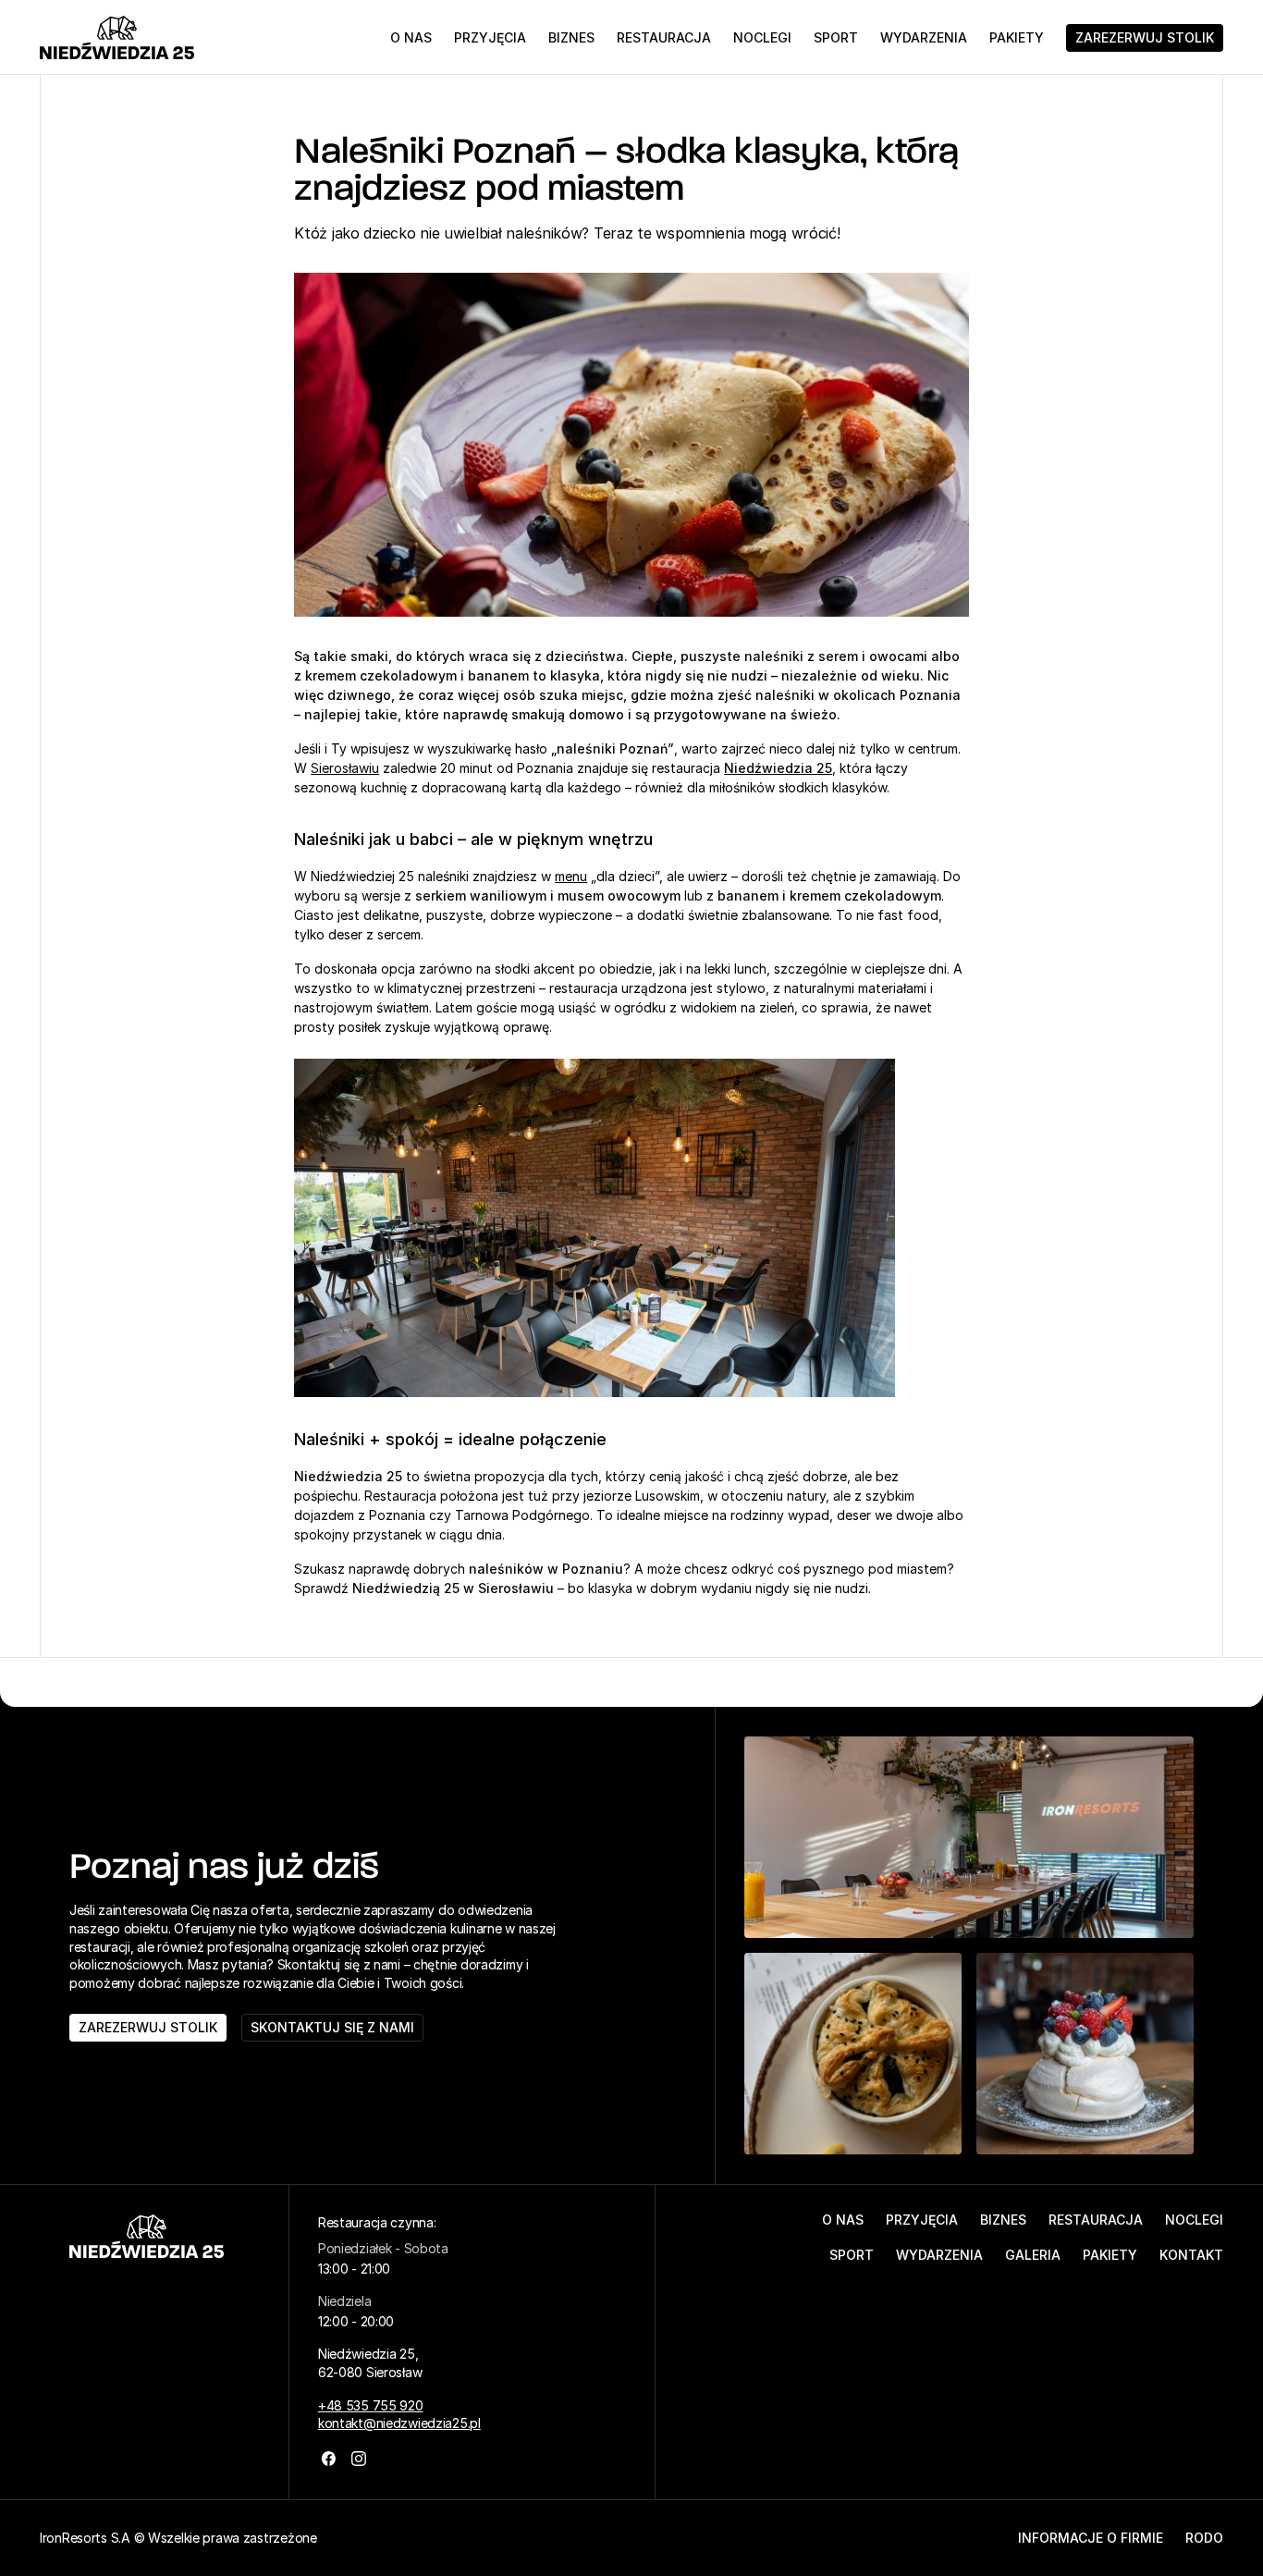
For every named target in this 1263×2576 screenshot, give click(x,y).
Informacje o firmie (1091, 2538)
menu (571, 876)
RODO (1204, 2538)
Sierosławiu (345, 768)
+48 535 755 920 (371, 2405)
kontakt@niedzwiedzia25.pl (399, 2423)
